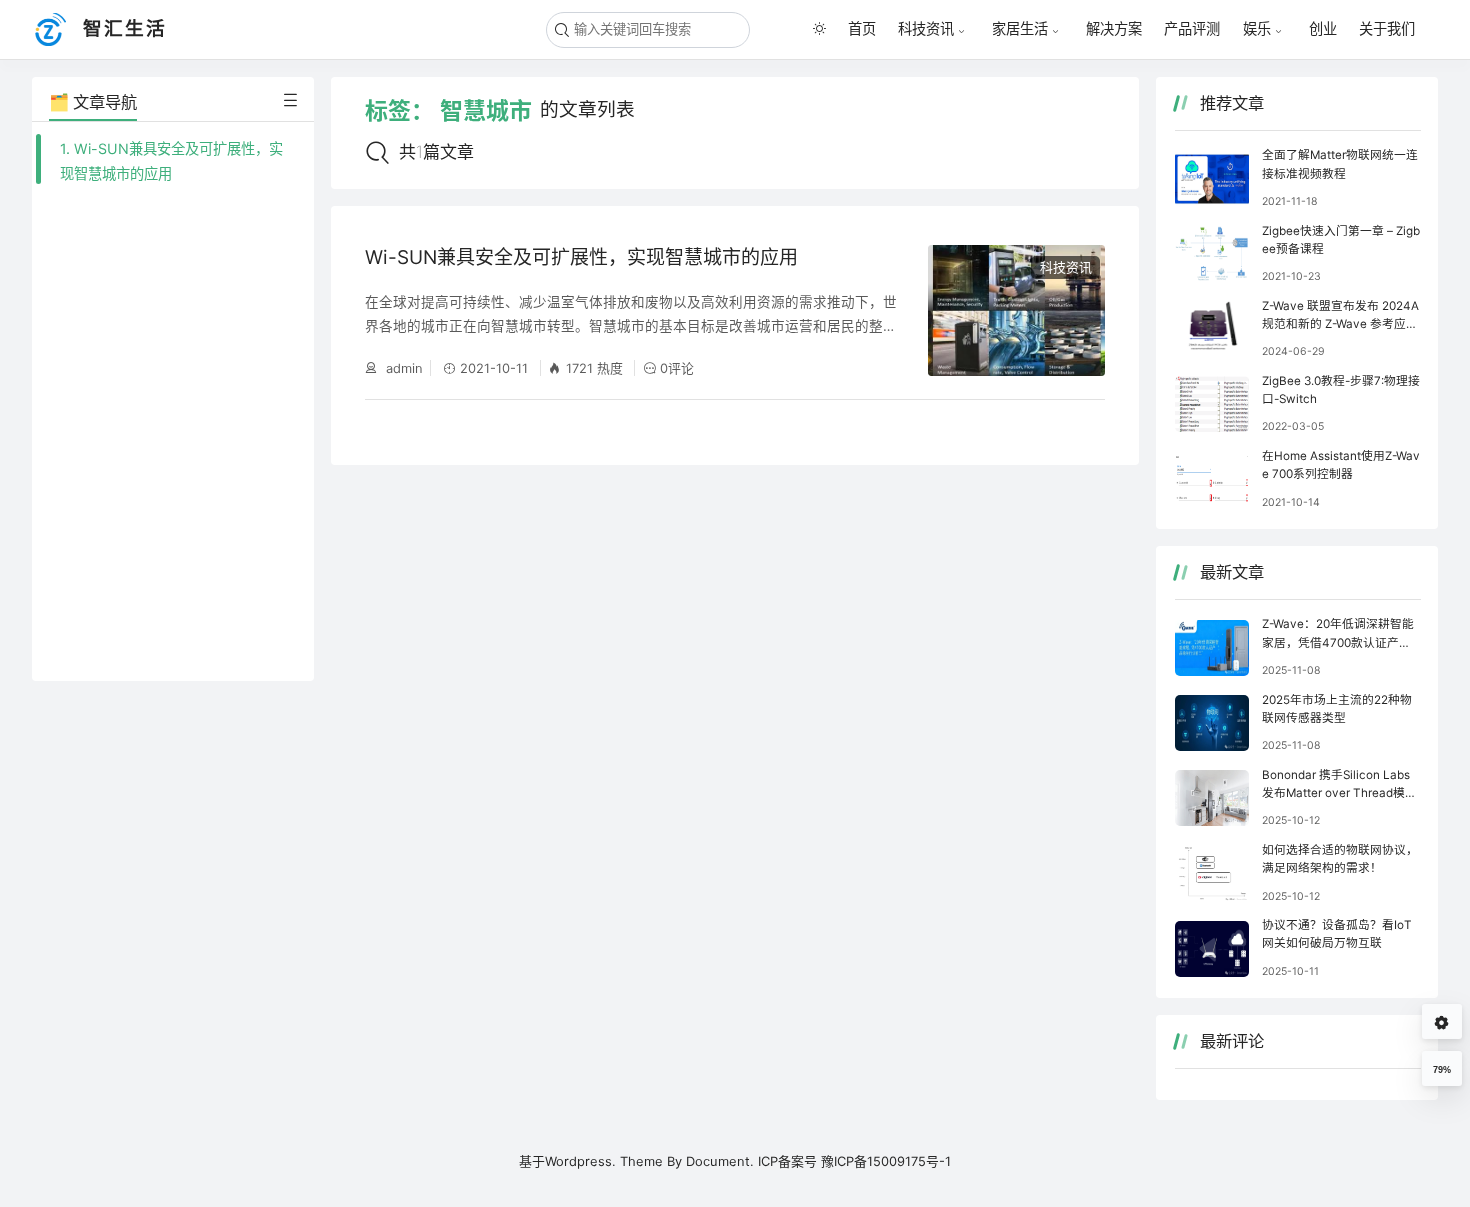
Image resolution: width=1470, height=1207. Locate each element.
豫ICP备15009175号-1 (886, 1161)
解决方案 (1114, 28)
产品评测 (1192, 28)
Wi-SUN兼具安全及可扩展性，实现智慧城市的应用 (581, 257)
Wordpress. (580, 1161)
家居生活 (1020, 29)
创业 (1323, 28)
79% (1442, 1070)
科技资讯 (926, 29)
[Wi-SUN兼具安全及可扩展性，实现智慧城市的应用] (1017, 310)
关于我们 (1387, 28)
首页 (862, 28)
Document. (720, 1161)
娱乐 (1257, 29)
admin (402, 368)
